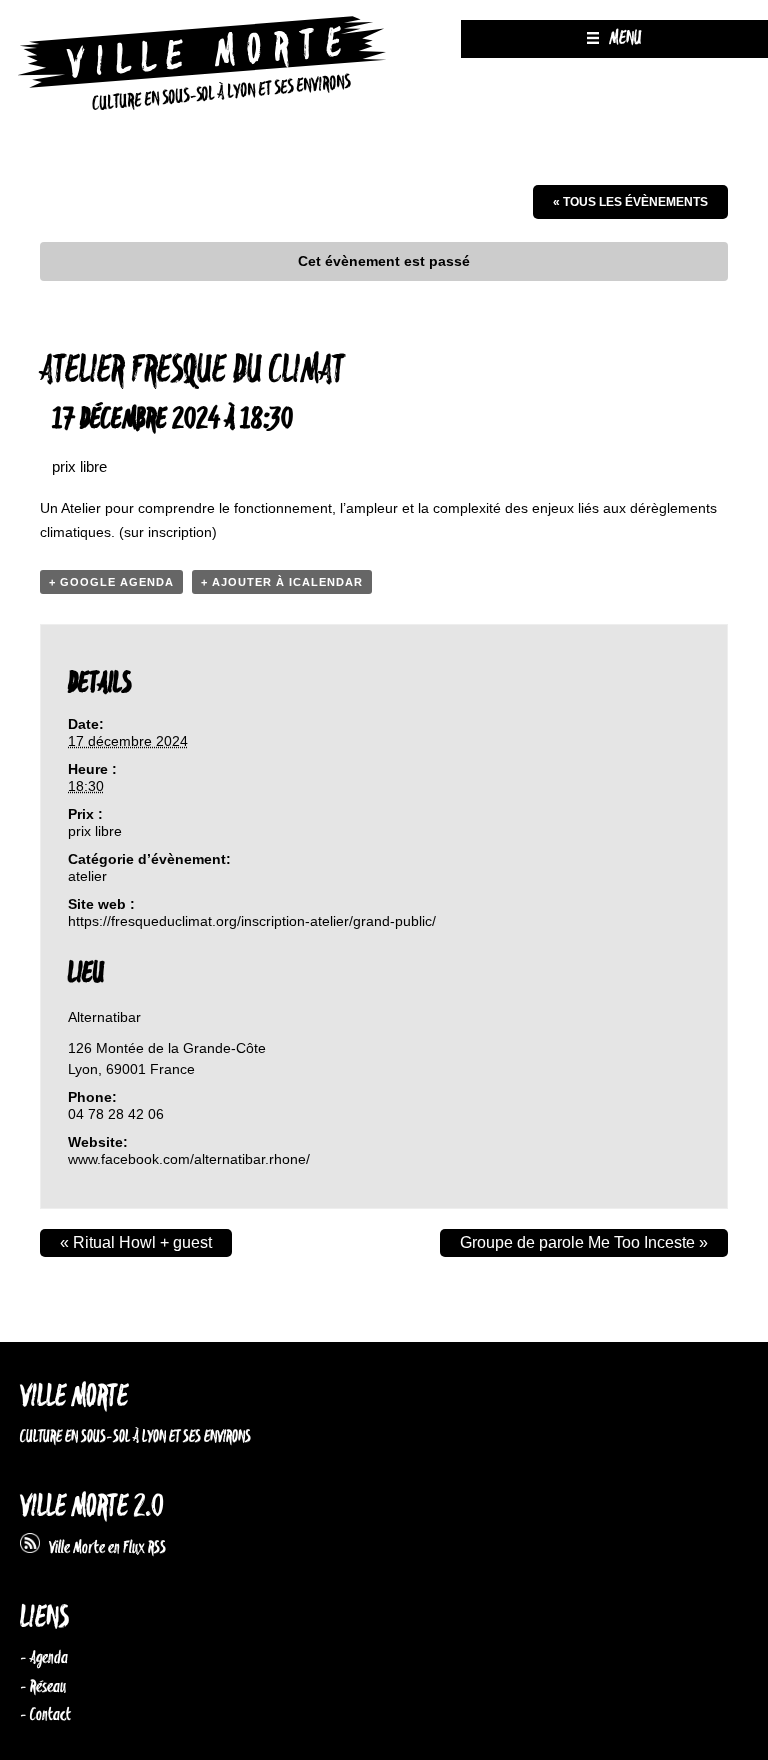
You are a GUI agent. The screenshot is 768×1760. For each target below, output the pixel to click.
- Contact (45, 1715)
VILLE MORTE (74, 1397)
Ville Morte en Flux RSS (103, 1548)
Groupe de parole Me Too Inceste (584, 1242)
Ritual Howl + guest (136, 1242)
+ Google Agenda (111, 582)
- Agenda (44, 1658)
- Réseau (43, 1687)
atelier (87, 876)
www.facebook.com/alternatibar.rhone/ (189, 1159)
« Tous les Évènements (630, 202)
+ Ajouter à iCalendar (282, 582)
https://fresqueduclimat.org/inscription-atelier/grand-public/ (252, 921)
